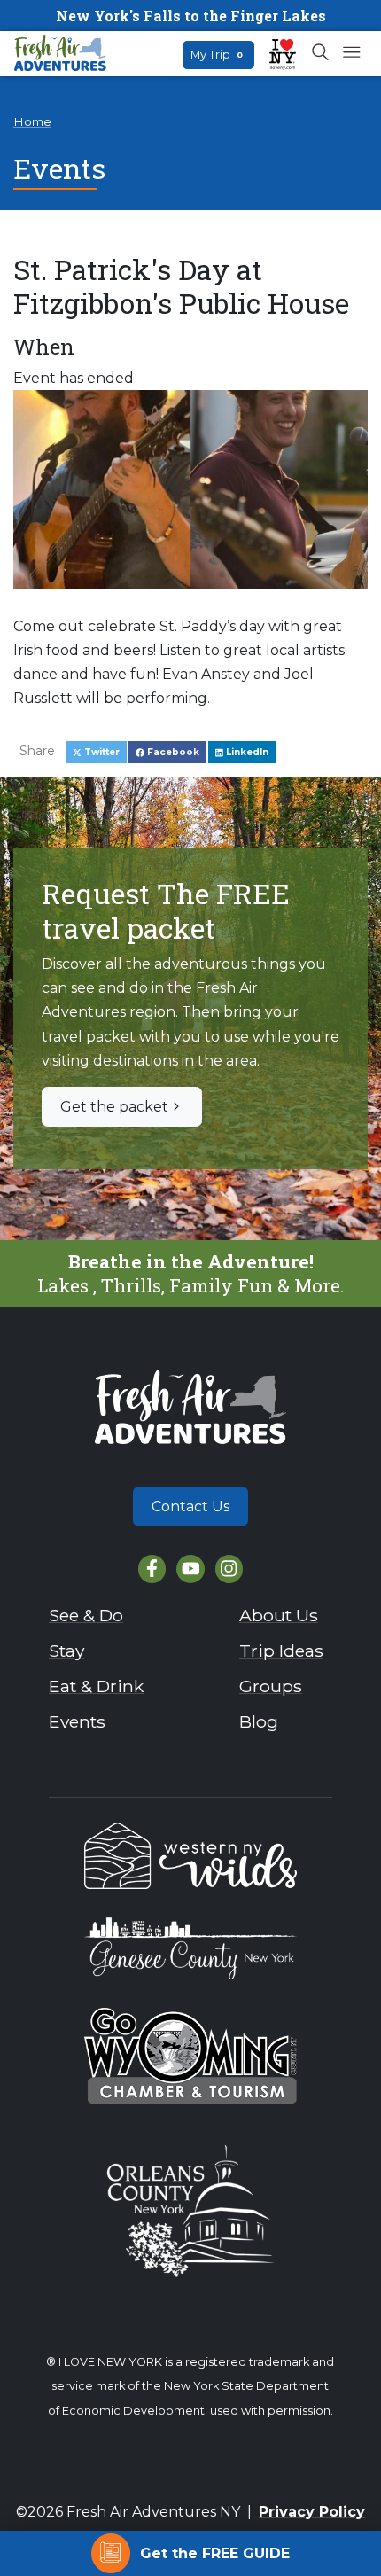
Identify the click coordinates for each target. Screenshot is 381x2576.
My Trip (217, 55)
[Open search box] (321, 53)
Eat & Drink (96, 1686)
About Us (279, 1615)
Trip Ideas (281, 1651)
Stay (66, 1651)
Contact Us (190, 1507)
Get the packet (114, 1107)
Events (77, 1721)
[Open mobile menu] (351, 53)
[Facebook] (152, 1569)
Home (32, 121)
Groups (271, 1686)
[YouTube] (190, 1569)
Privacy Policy (312, 2512)
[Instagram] (229, 1569)
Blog (259, 1721)
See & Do (86, 1615)
